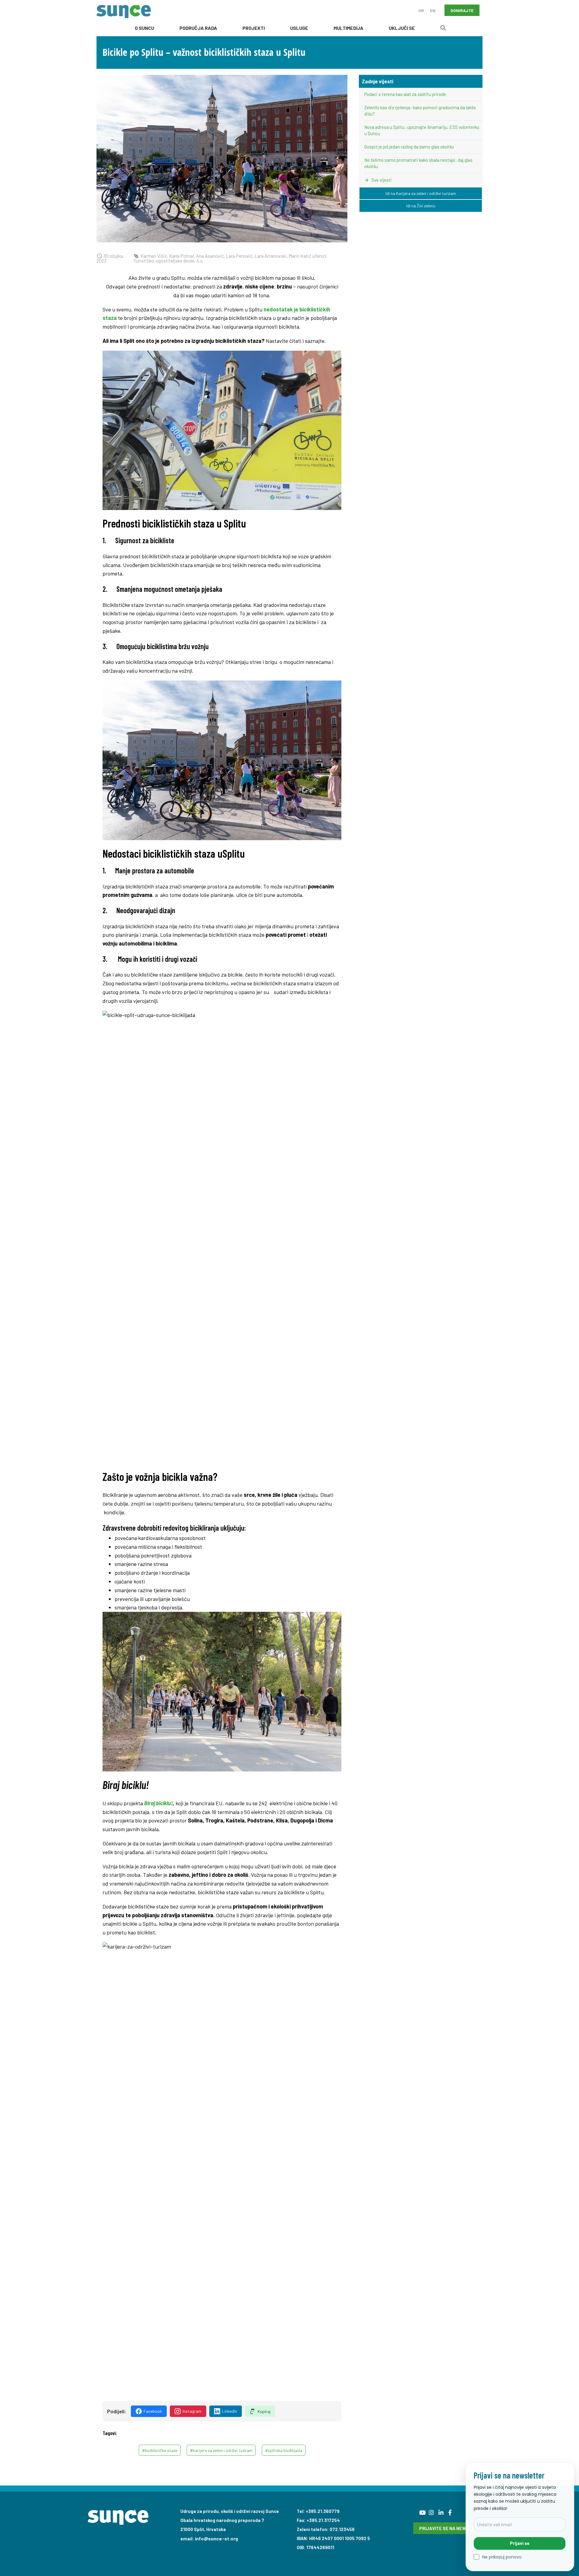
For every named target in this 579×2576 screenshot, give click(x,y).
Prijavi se (520, 2543)
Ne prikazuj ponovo (502, 2557)
